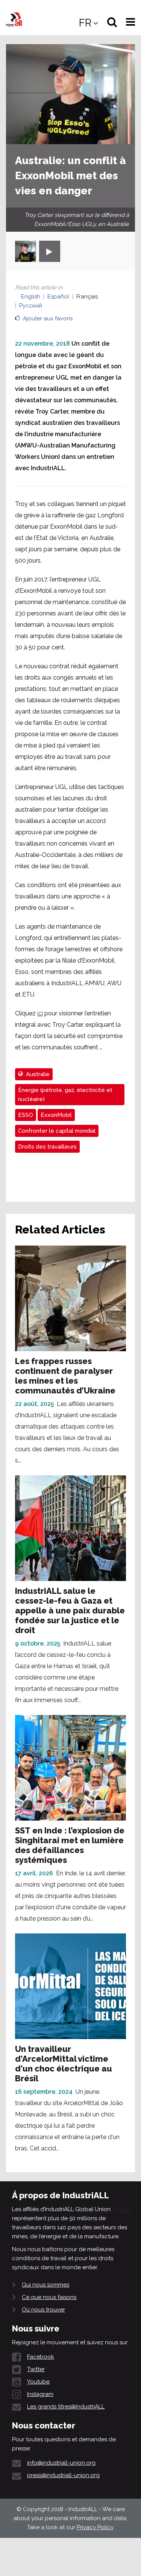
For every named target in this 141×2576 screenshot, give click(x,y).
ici (40, 1013)
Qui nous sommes (45, 2285)
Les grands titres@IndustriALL (66, 2407)
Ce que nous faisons (49, 2297)
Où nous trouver (43, 2310)
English (31, 297)
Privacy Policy (95, 2527)
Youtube (38, 2382)
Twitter (36, 2369)
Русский (31, 306)
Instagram (40, 2394)
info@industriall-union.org (61, 2463)
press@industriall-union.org (63, 2475)
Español (58, 297)
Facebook (41, 2357)
